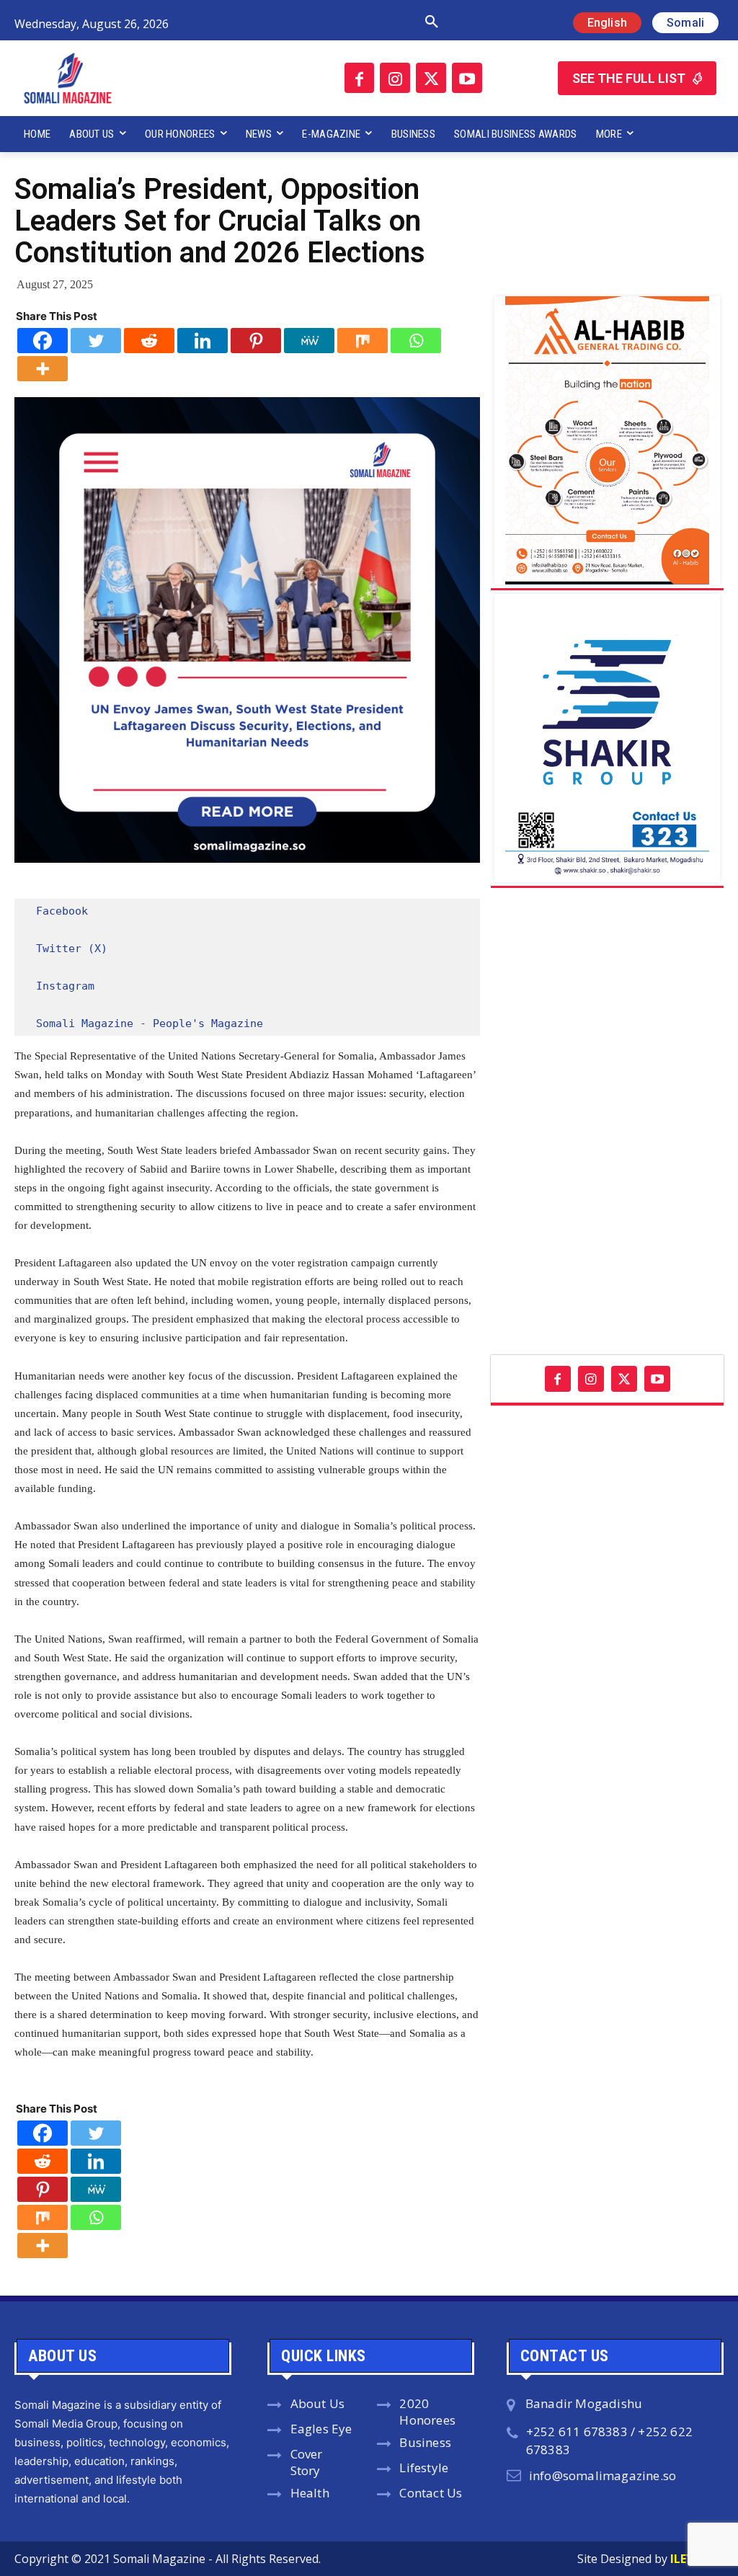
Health (310, 2493)
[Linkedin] (203, 341)
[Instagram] (395, 78)
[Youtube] (467, 78)
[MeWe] (309, 341)
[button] (316, 22)
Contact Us (431, 2493)
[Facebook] (360, 78)
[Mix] (363, 341)
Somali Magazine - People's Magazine (150, 1023)
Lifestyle (424, 2468)
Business (425, 2442)
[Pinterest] (256, 341)
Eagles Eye (321, 2429)
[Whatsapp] (416, 341)
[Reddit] (149, 341)
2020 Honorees (427, 2412)
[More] (43, 369)
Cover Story (307, 2462)
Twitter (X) (72, 949)
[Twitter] (431, 78)
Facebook (62, 911)
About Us (318, 2403)
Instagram (65, 986)
